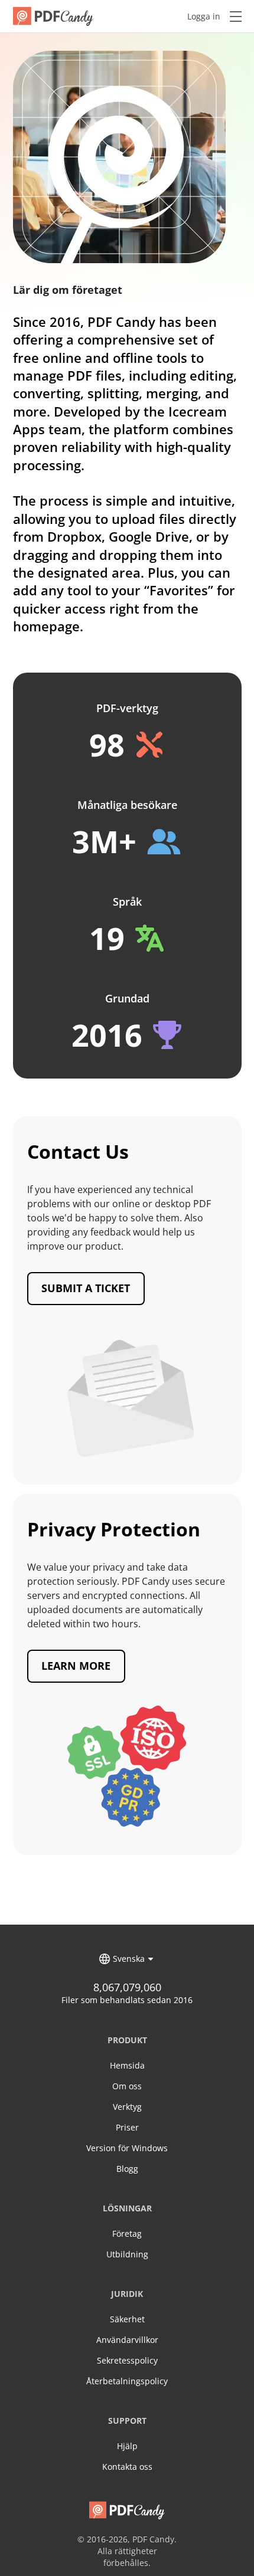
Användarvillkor (127, 2340)
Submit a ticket (86, 1288)
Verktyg (127, 2107)
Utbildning (127, 2254)
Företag (127, 2233)
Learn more (76, 1666)
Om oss (127, 2086)
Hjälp (127, 2446)
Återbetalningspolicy (127, 2381)
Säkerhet (127, 2319)
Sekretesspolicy (127, 2360)
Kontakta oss (127, 2467)
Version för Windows (127, 2148)
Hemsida (127, 2065)
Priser (127, 2127)
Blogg (127, 2169)
